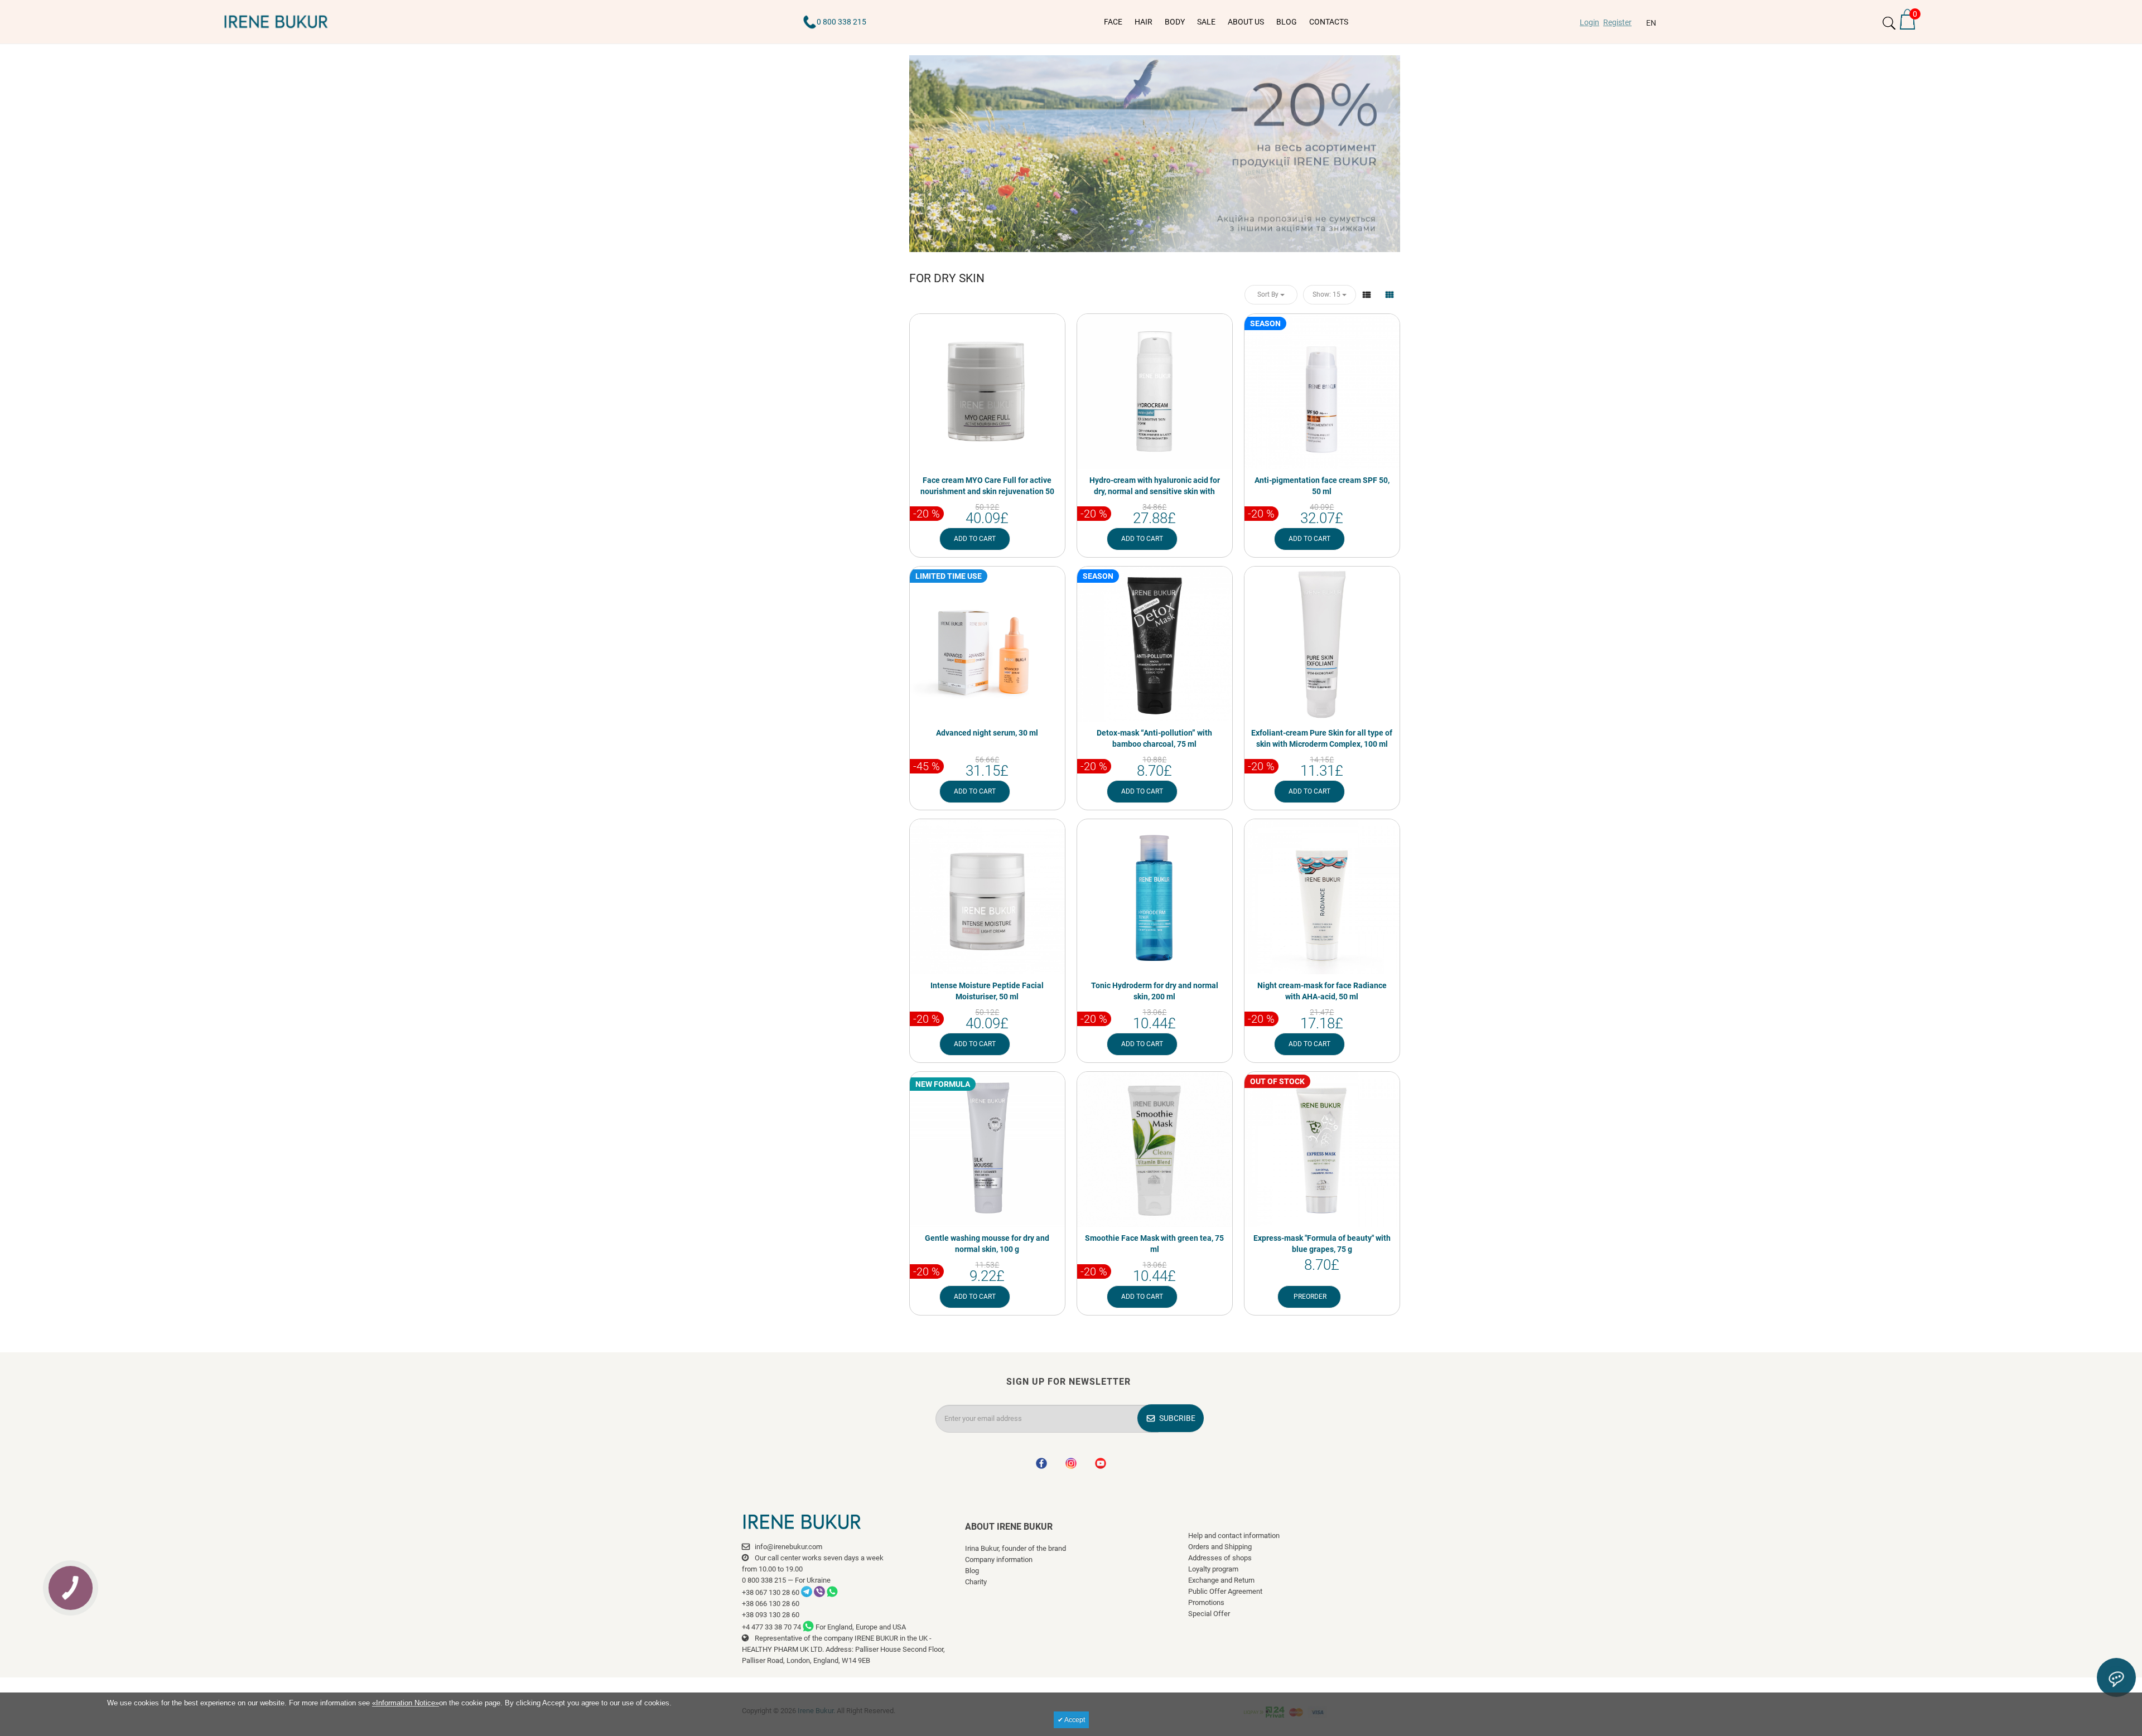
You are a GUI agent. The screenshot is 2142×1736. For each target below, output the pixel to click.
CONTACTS (1329, 22)
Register (1617, 22)
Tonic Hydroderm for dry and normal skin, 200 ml (1155, 991)
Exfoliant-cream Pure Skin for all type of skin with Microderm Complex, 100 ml (1322, 738)
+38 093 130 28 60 (771, 1615)
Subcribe (1177, 1418)
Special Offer (1209, 1614)
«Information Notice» (406, 1703)
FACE (1113, 22)
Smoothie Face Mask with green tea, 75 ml (1154, 1244)
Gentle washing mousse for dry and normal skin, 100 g (987, 1244)
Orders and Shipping (1220, 1547)
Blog (972, 1571)
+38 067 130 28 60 (771, 1592)
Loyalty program (1213, 1569)
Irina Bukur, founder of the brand (1015, 1548)
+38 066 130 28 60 (771, 1604)
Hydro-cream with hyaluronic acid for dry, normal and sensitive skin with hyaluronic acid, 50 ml (1155, 491)
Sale (1206, 22)
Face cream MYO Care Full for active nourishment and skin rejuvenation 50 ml (987, 491)
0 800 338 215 (841, 22)
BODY (1175, 22)
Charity (976, 1582)
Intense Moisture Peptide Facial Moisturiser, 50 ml (987, 991)
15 (1327, 294)
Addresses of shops (1220, 1558)
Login (1589, 22)
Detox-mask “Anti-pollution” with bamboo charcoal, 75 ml (1154, 738)
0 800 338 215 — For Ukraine (786, 1580)
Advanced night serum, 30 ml (987, 733)
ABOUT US (1246, 22)
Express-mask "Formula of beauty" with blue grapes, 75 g (1322, 1244)
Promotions (1206, 1602)
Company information (999, 1560)
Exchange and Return (1221, 1580)
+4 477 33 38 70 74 (771, 1627)
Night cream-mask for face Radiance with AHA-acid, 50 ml (1322, 991)
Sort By (1269, 294)
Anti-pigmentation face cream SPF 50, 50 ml (1322, 486)
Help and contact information (1234, 1536)
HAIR (1144, 22)
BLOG (1287, 22)
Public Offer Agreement (1225, 1591)
